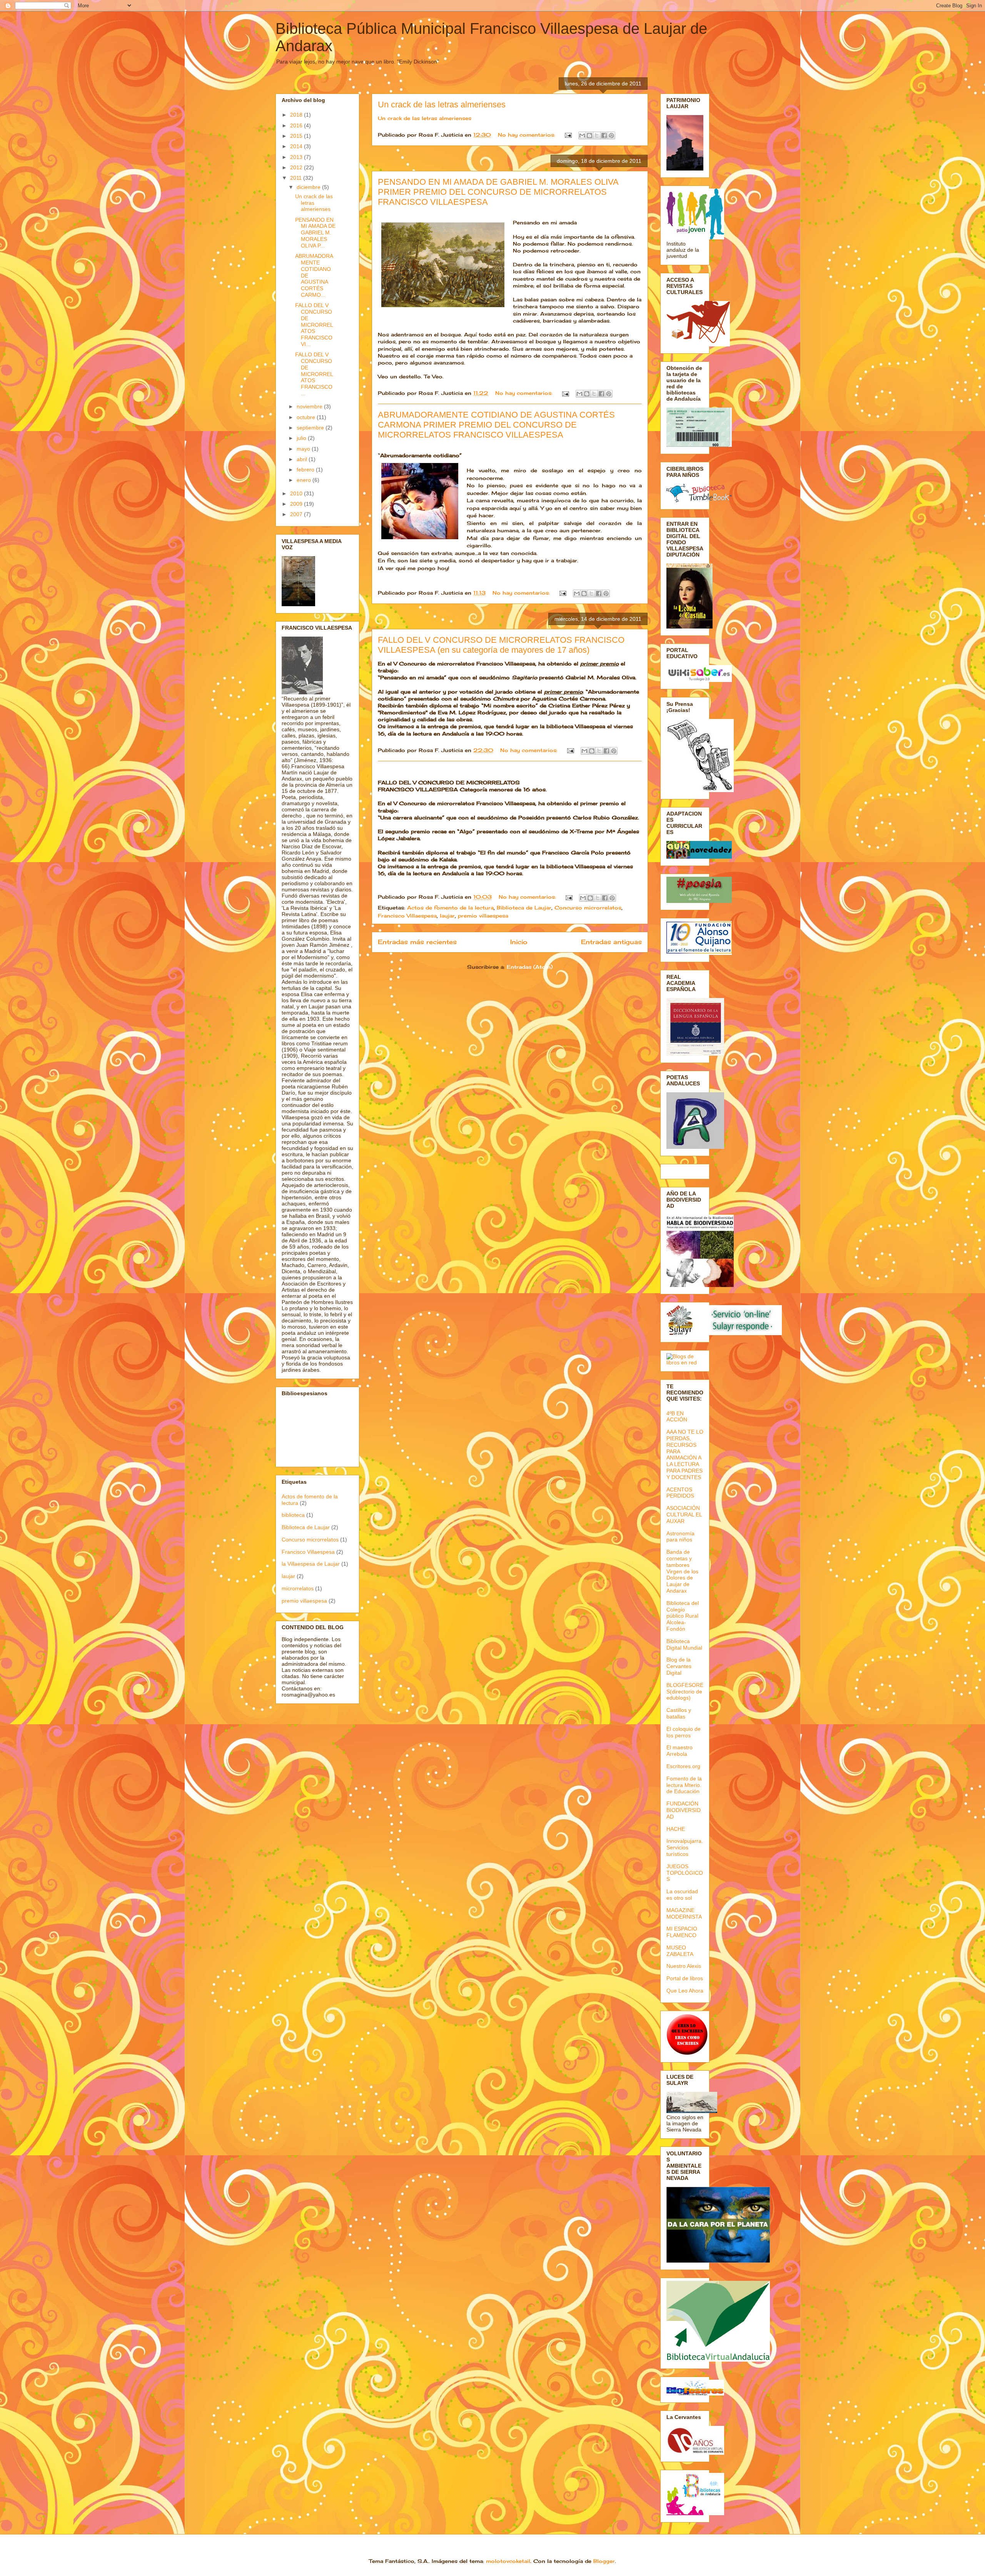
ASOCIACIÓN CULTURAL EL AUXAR (684, 1515)
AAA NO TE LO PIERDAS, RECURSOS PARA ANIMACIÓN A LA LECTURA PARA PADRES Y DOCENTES (685, 1454)
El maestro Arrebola (679, 1751)
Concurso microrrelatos (588, 908)
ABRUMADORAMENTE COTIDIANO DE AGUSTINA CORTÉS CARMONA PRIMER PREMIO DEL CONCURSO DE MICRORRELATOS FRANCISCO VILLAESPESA (496, 425)
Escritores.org (683, 1766)
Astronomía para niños (680, 1537)
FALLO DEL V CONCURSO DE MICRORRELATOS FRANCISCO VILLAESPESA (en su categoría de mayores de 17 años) (501, 645)
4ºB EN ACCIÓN (677, 1417)
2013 (297, 157)
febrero (306, 470)
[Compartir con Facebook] (604, 135)
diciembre (309, 187)
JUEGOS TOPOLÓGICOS (685, 1873)
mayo (304, 449)
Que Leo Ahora (685, 1991)
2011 (297, 178)
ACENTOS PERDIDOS (680, 1493)
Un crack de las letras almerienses (442, 104)
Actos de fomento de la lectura (450, 908)
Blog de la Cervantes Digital (679, 1666)
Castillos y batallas (679, 1713)
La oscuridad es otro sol (682, 1895)
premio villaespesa (483, 916)
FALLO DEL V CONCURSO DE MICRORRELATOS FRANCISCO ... (314, 374)
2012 (297, 167)
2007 (297, 514)
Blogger (604, 2561)
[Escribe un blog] (589, 135)
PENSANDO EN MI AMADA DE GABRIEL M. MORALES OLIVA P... (315, 233)
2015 (297, 136)
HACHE (676, 1829)
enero (305, 480)
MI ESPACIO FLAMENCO (682, 1932)
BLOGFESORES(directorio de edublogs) (685, 1692)
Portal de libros (685, 1978)
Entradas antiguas (611, 942)
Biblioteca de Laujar (524, 908)
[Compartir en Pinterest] (611, 135)
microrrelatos (298, 1588)
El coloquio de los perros (684, 1732)
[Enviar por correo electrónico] (582, 135)
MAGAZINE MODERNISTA (684, 1913)
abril (303, 459)
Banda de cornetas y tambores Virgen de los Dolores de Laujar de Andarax (682, 1571)
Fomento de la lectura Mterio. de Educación (684, 1785)
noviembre (310, 406)
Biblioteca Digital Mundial (684, 1644)
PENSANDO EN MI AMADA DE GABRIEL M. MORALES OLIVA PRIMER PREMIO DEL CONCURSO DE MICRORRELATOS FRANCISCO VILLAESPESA (498, 192)
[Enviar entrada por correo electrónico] (568, 135)
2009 (297, 504)
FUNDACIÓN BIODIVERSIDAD (684, 1810)
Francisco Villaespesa (407, 916)
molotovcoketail (508, 2561)
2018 (297, 115)
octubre (307, 417)
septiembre (311, 428)
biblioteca (293, 1515)
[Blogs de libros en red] (685, 1362)
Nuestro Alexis (684, 1966)
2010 (297, 493)
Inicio (519, 942)
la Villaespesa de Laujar (311, 1564)
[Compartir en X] (597, 135)
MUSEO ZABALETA (680, 1951)
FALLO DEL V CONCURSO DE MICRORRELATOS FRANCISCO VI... (314, 325)
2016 (297, 125)
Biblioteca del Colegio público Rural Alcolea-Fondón (683, 1616)
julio (302, 438)
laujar (447, 916)
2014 (297, 146)
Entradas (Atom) (530, 967)
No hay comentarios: (528, 135)
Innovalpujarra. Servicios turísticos (685, 1847)
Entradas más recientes (417, 942)
